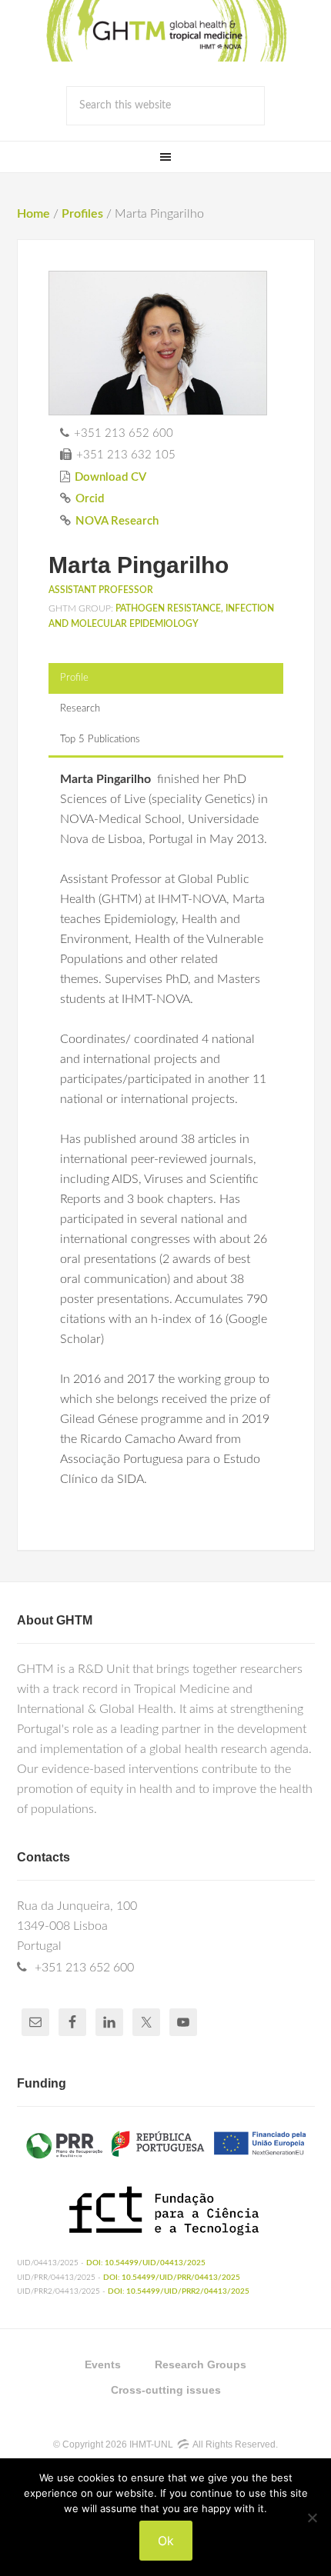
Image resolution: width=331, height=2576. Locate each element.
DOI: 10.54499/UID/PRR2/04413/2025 (179, 2291)
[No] (312, 2518)
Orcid (90, 499)
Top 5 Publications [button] (100, 740)
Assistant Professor (101, 590)
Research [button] (80, 709)
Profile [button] (74, 678)
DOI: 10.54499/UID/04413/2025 (146, 2263)
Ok (166, 2541)
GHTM (165, 31)
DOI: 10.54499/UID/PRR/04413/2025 (172, 2278)
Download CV (110, 477)
